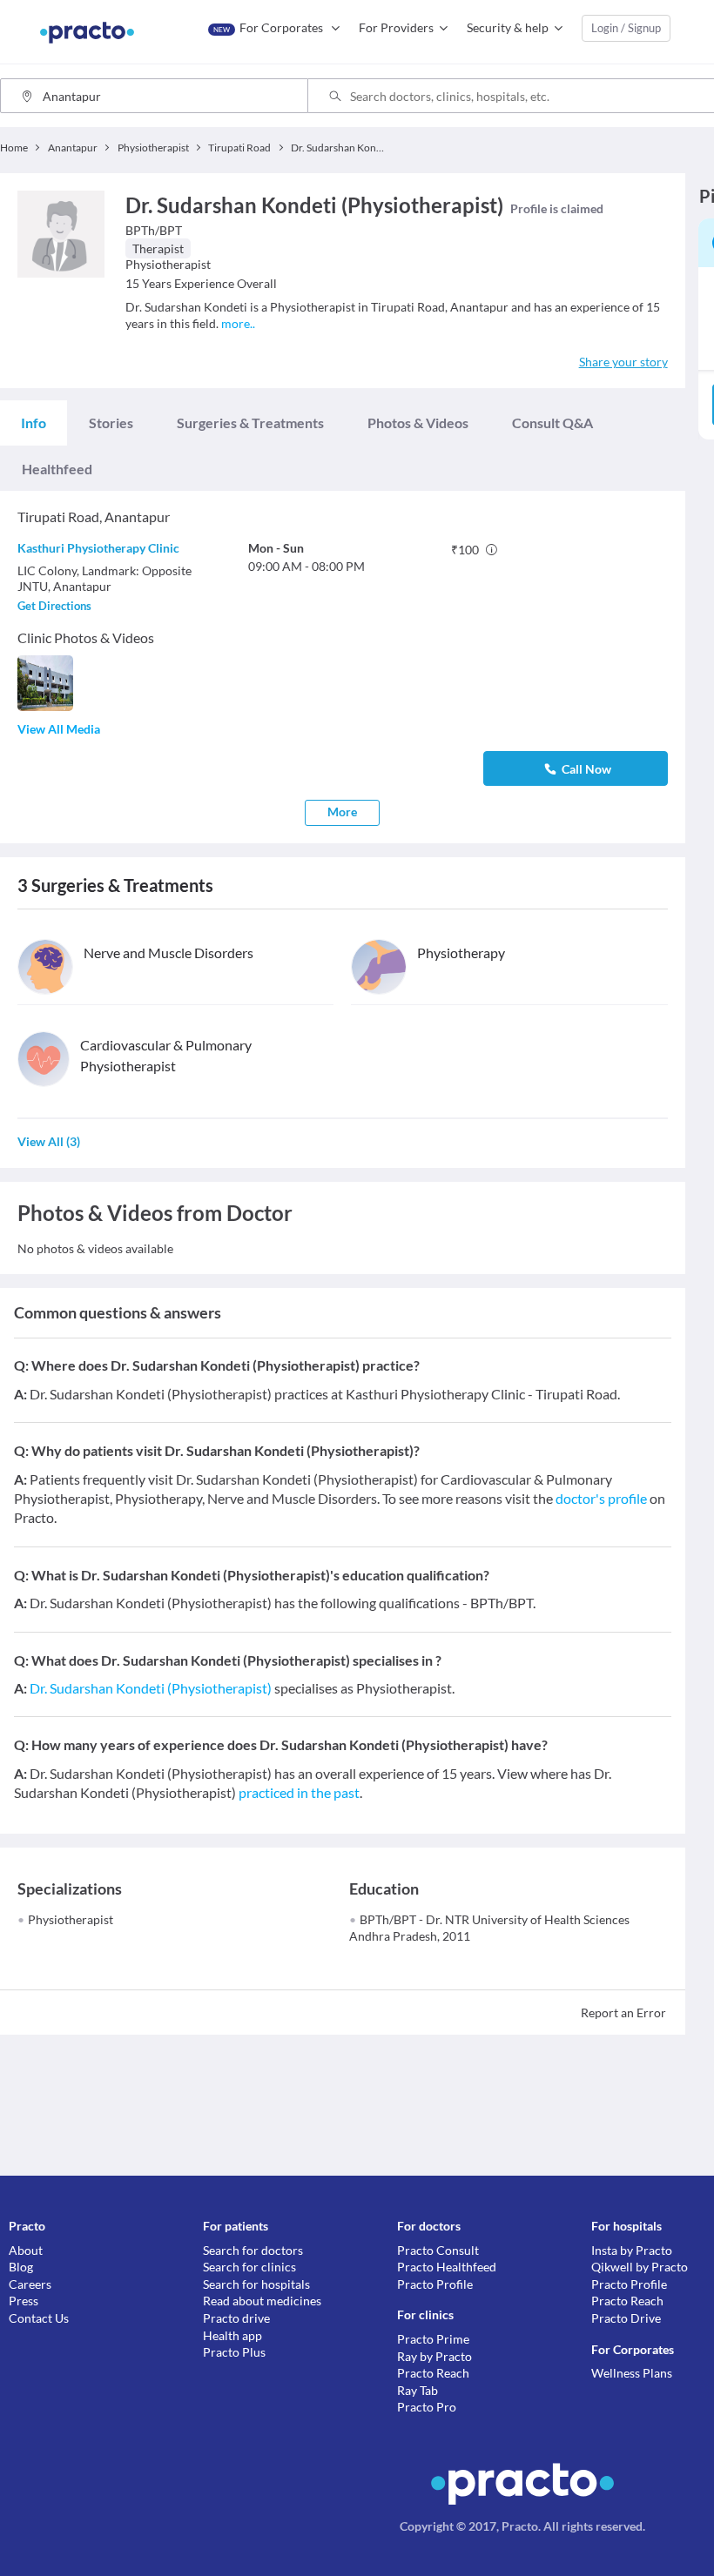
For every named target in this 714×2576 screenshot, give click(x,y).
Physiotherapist (71, 1919)
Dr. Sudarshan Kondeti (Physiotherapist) (151, 1688)
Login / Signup (626, 28)
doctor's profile (601, 1498)
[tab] (34, 423)
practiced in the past (299, 1792)
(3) (49, 1141)
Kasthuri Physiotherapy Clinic (98, 548)
